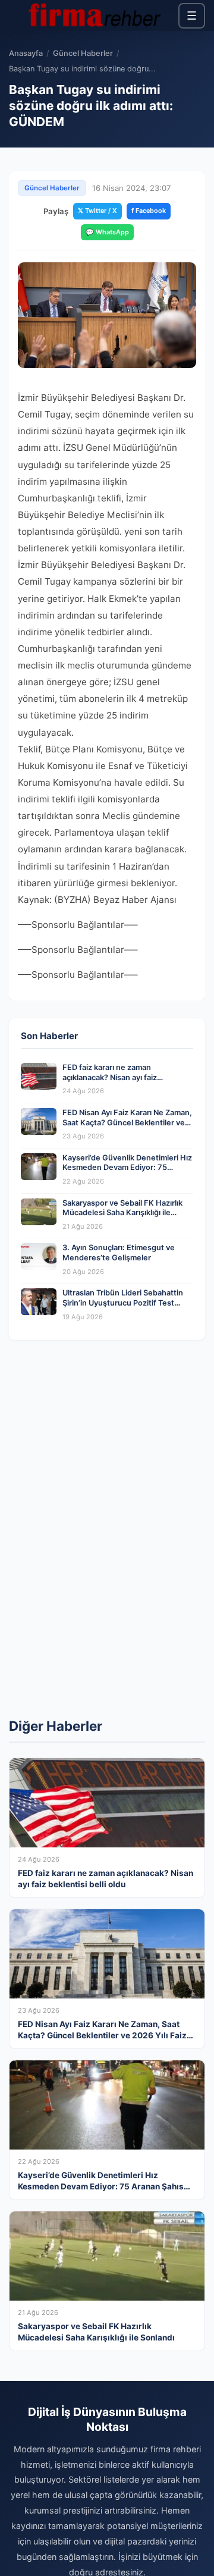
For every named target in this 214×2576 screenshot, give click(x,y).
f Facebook (149, 211)
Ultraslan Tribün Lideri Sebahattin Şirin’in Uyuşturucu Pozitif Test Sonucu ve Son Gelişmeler (123, 1303)
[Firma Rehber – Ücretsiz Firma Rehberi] (94, 15)
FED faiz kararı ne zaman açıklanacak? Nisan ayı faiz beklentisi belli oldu (110, 1077)
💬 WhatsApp (107, 232)
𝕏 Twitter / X (97, 211)
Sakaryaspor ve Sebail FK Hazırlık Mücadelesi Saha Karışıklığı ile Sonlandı (122, 1213)
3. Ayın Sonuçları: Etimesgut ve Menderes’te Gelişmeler (119, 1253)
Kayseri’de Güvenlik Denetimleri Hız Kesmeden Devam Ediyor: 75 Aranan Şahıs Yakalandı (127, 1168)
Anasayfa (26, 53)
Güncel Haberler (83, 53)
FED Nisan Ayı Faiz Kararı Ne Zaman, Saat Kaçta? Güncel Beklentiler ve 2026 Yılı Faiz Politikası (127, 1122)
